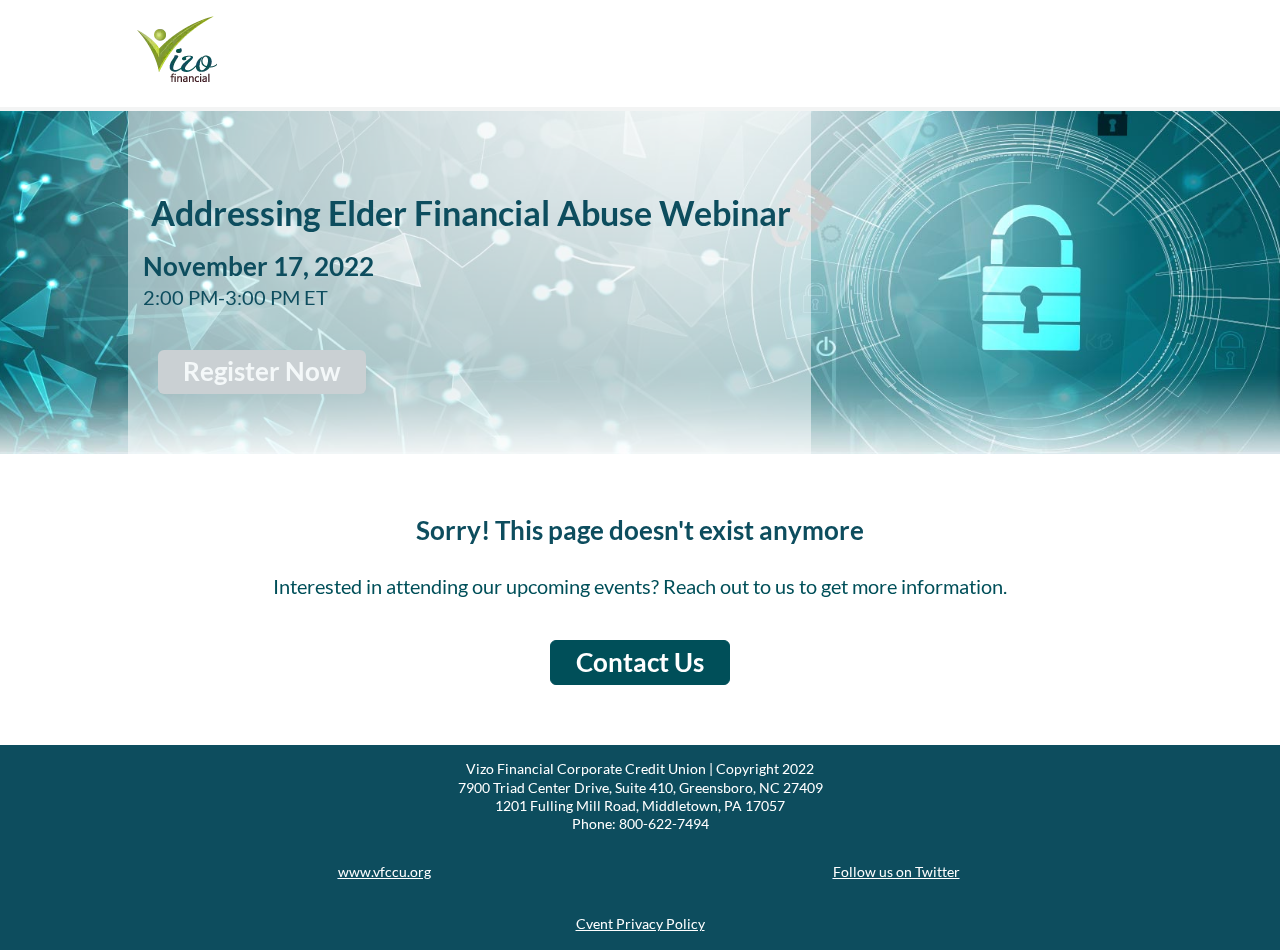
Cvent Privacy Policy (640, 923)
